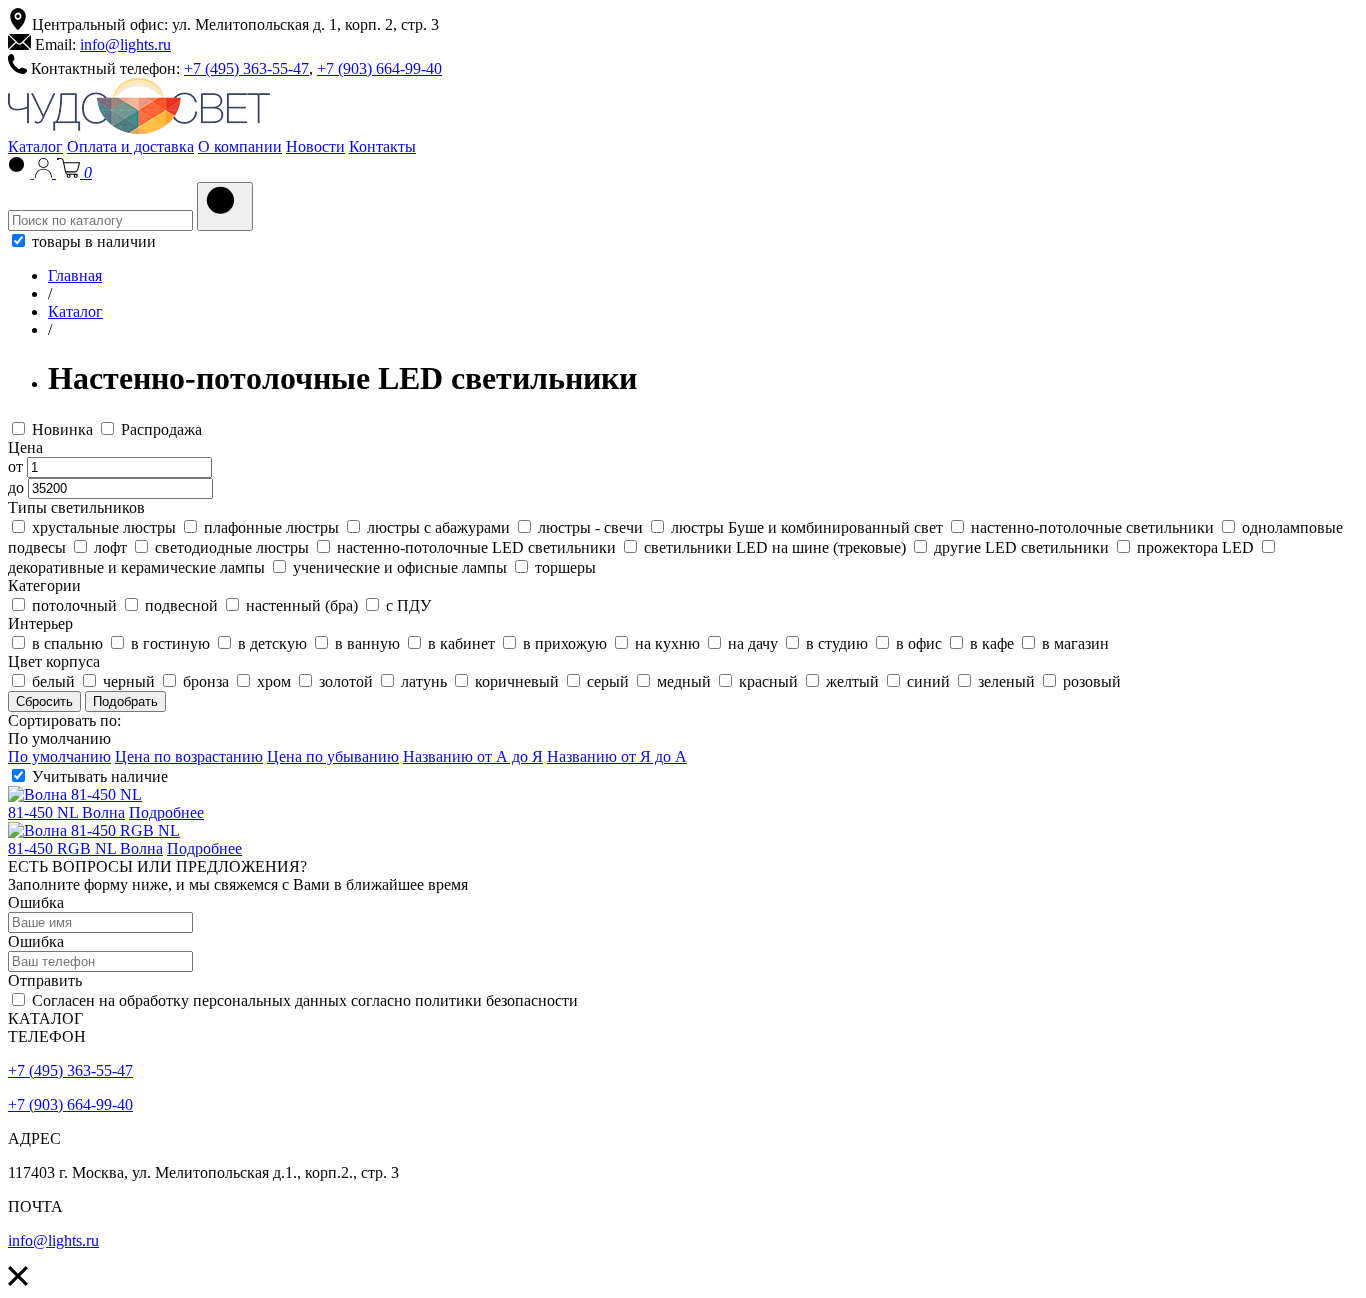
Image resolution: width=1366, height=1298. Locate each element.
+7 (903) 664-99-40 (379, 68)
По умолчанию (59, 738)
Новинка (62, 429)
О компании (240, 146)
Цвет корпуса (54, 661)
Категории (44, 585)
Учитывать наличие (98, 776)
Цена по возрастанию (189, 756)
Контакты (382, 146)
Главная (75, 275)
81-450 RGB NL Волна (85, 848)
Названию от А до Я (473, 756)
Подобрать (125, 701)
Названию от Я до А (617, 756)
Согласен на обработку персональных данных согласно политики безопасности (303, 1000)
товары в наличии (92, 241)
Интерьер (40, 623)
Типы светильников (76, 507)
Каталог (35, 146)
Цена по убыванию (333, 756)
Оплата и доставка (130, 146)
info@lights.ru (125, 44)
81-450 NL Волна (66, 812)
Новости (315, 146)
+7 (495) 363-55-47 (246, 68)
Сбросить (44, 701)
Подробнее (166, 812)
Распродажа (159, 429)
